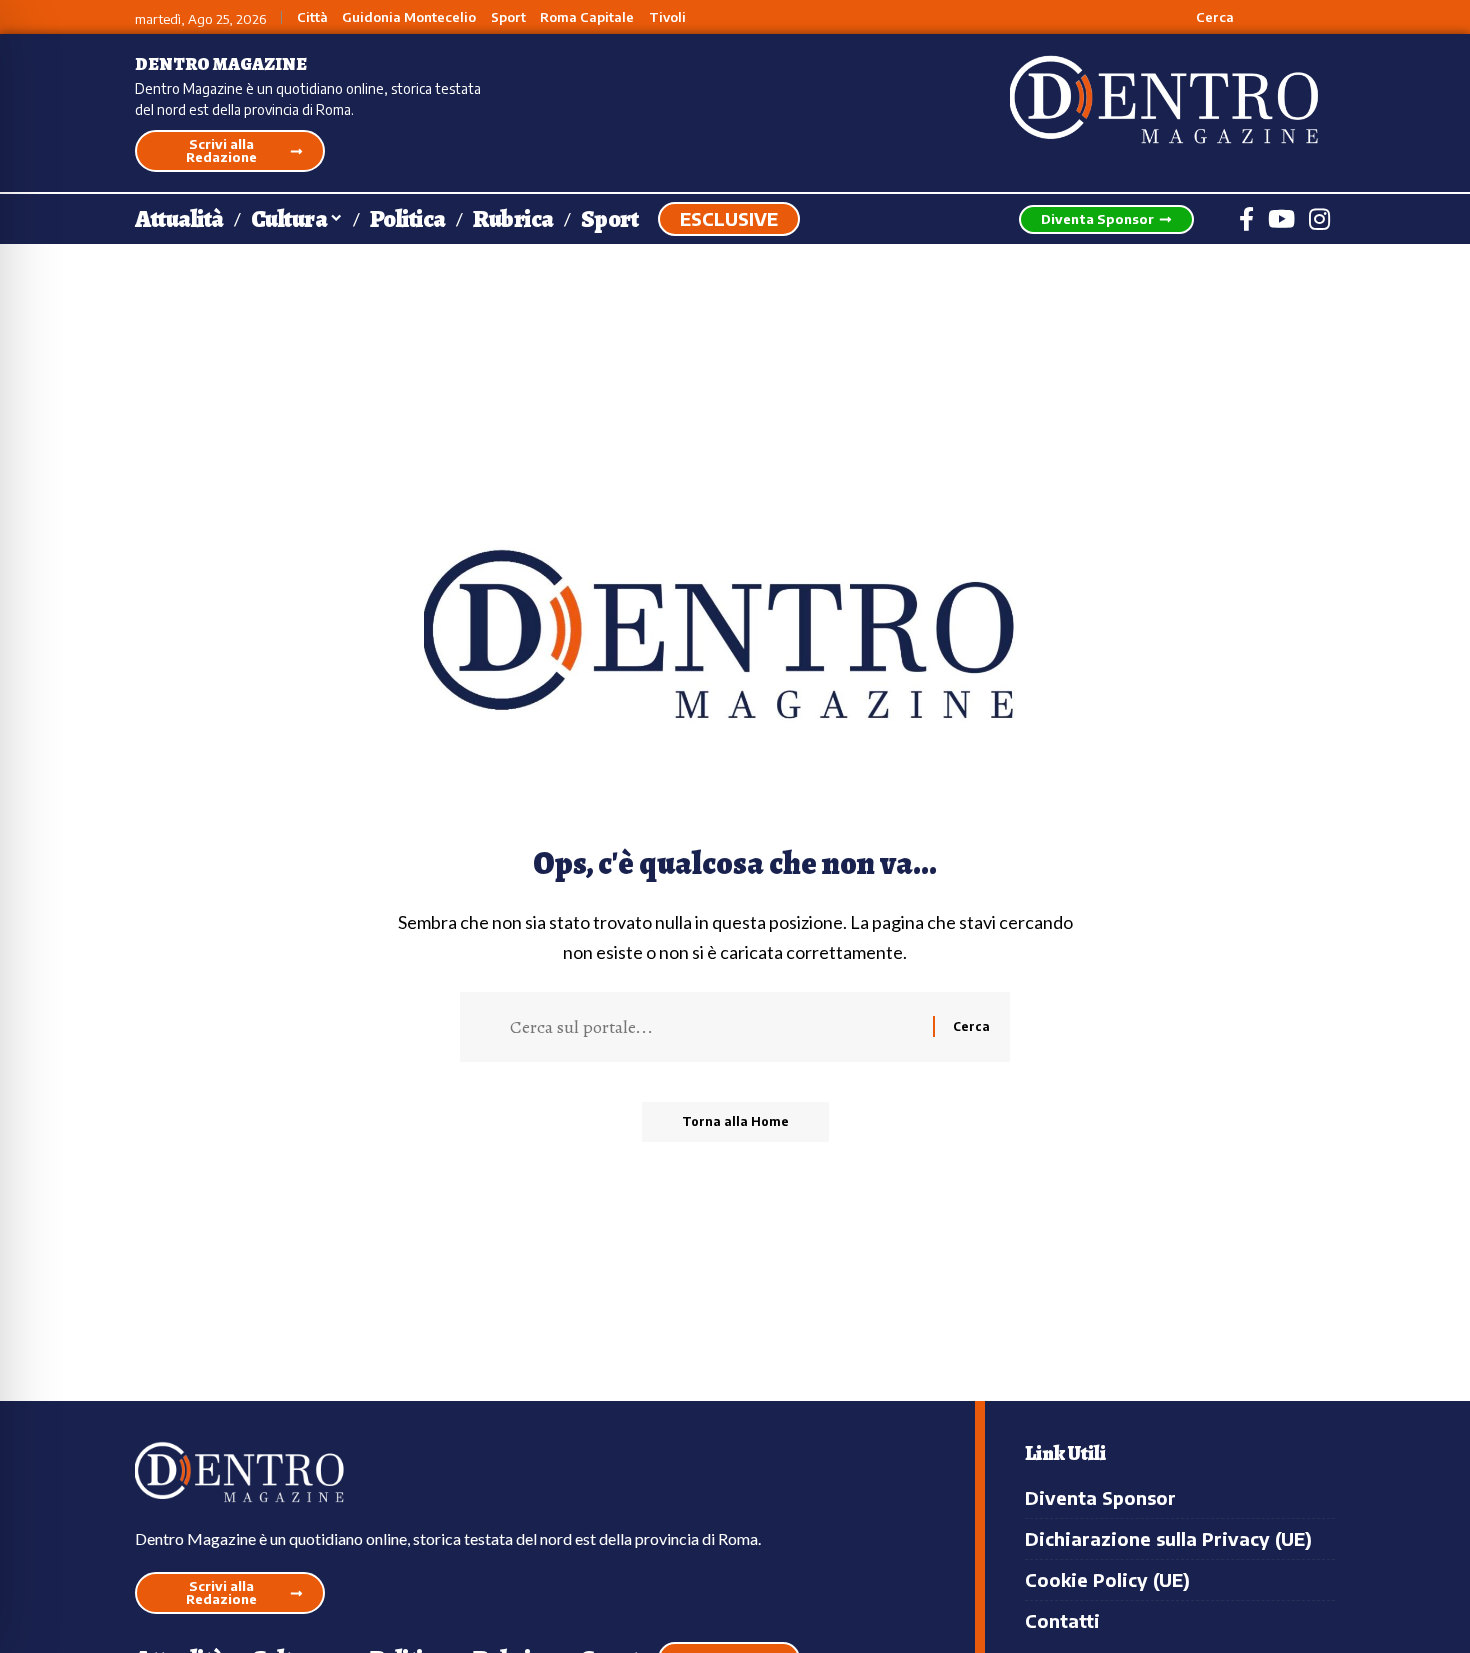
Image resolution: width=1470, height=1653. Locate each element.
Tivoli (667, 17)
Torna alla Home (735, 1121)
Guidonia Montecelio (409, 17)
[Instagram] (1319, 219)
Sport (508, 17)
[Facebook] (1246, 219)
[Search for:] (714, 1027)
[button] (1203, 17)
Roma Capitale (587, 17)
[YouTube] (1281, 219)
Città (312, 17)
